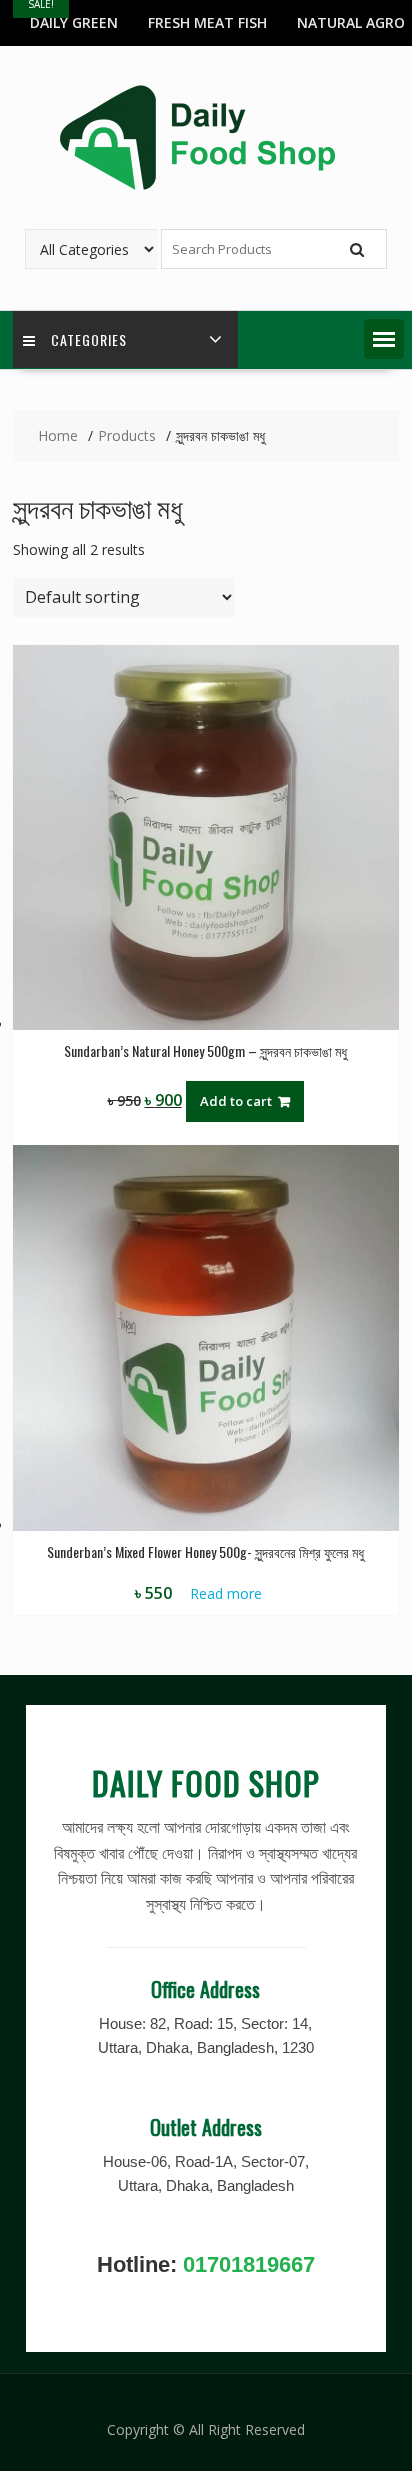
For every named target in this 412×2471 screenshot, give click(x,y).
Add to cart (236, 1101)
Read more (226, 1593)
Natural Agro (351, 22)
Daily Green (74, 22)
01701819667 (249, 2264)
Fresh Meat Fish (207, 22)
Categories (89, 339)
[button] (384, 339)
